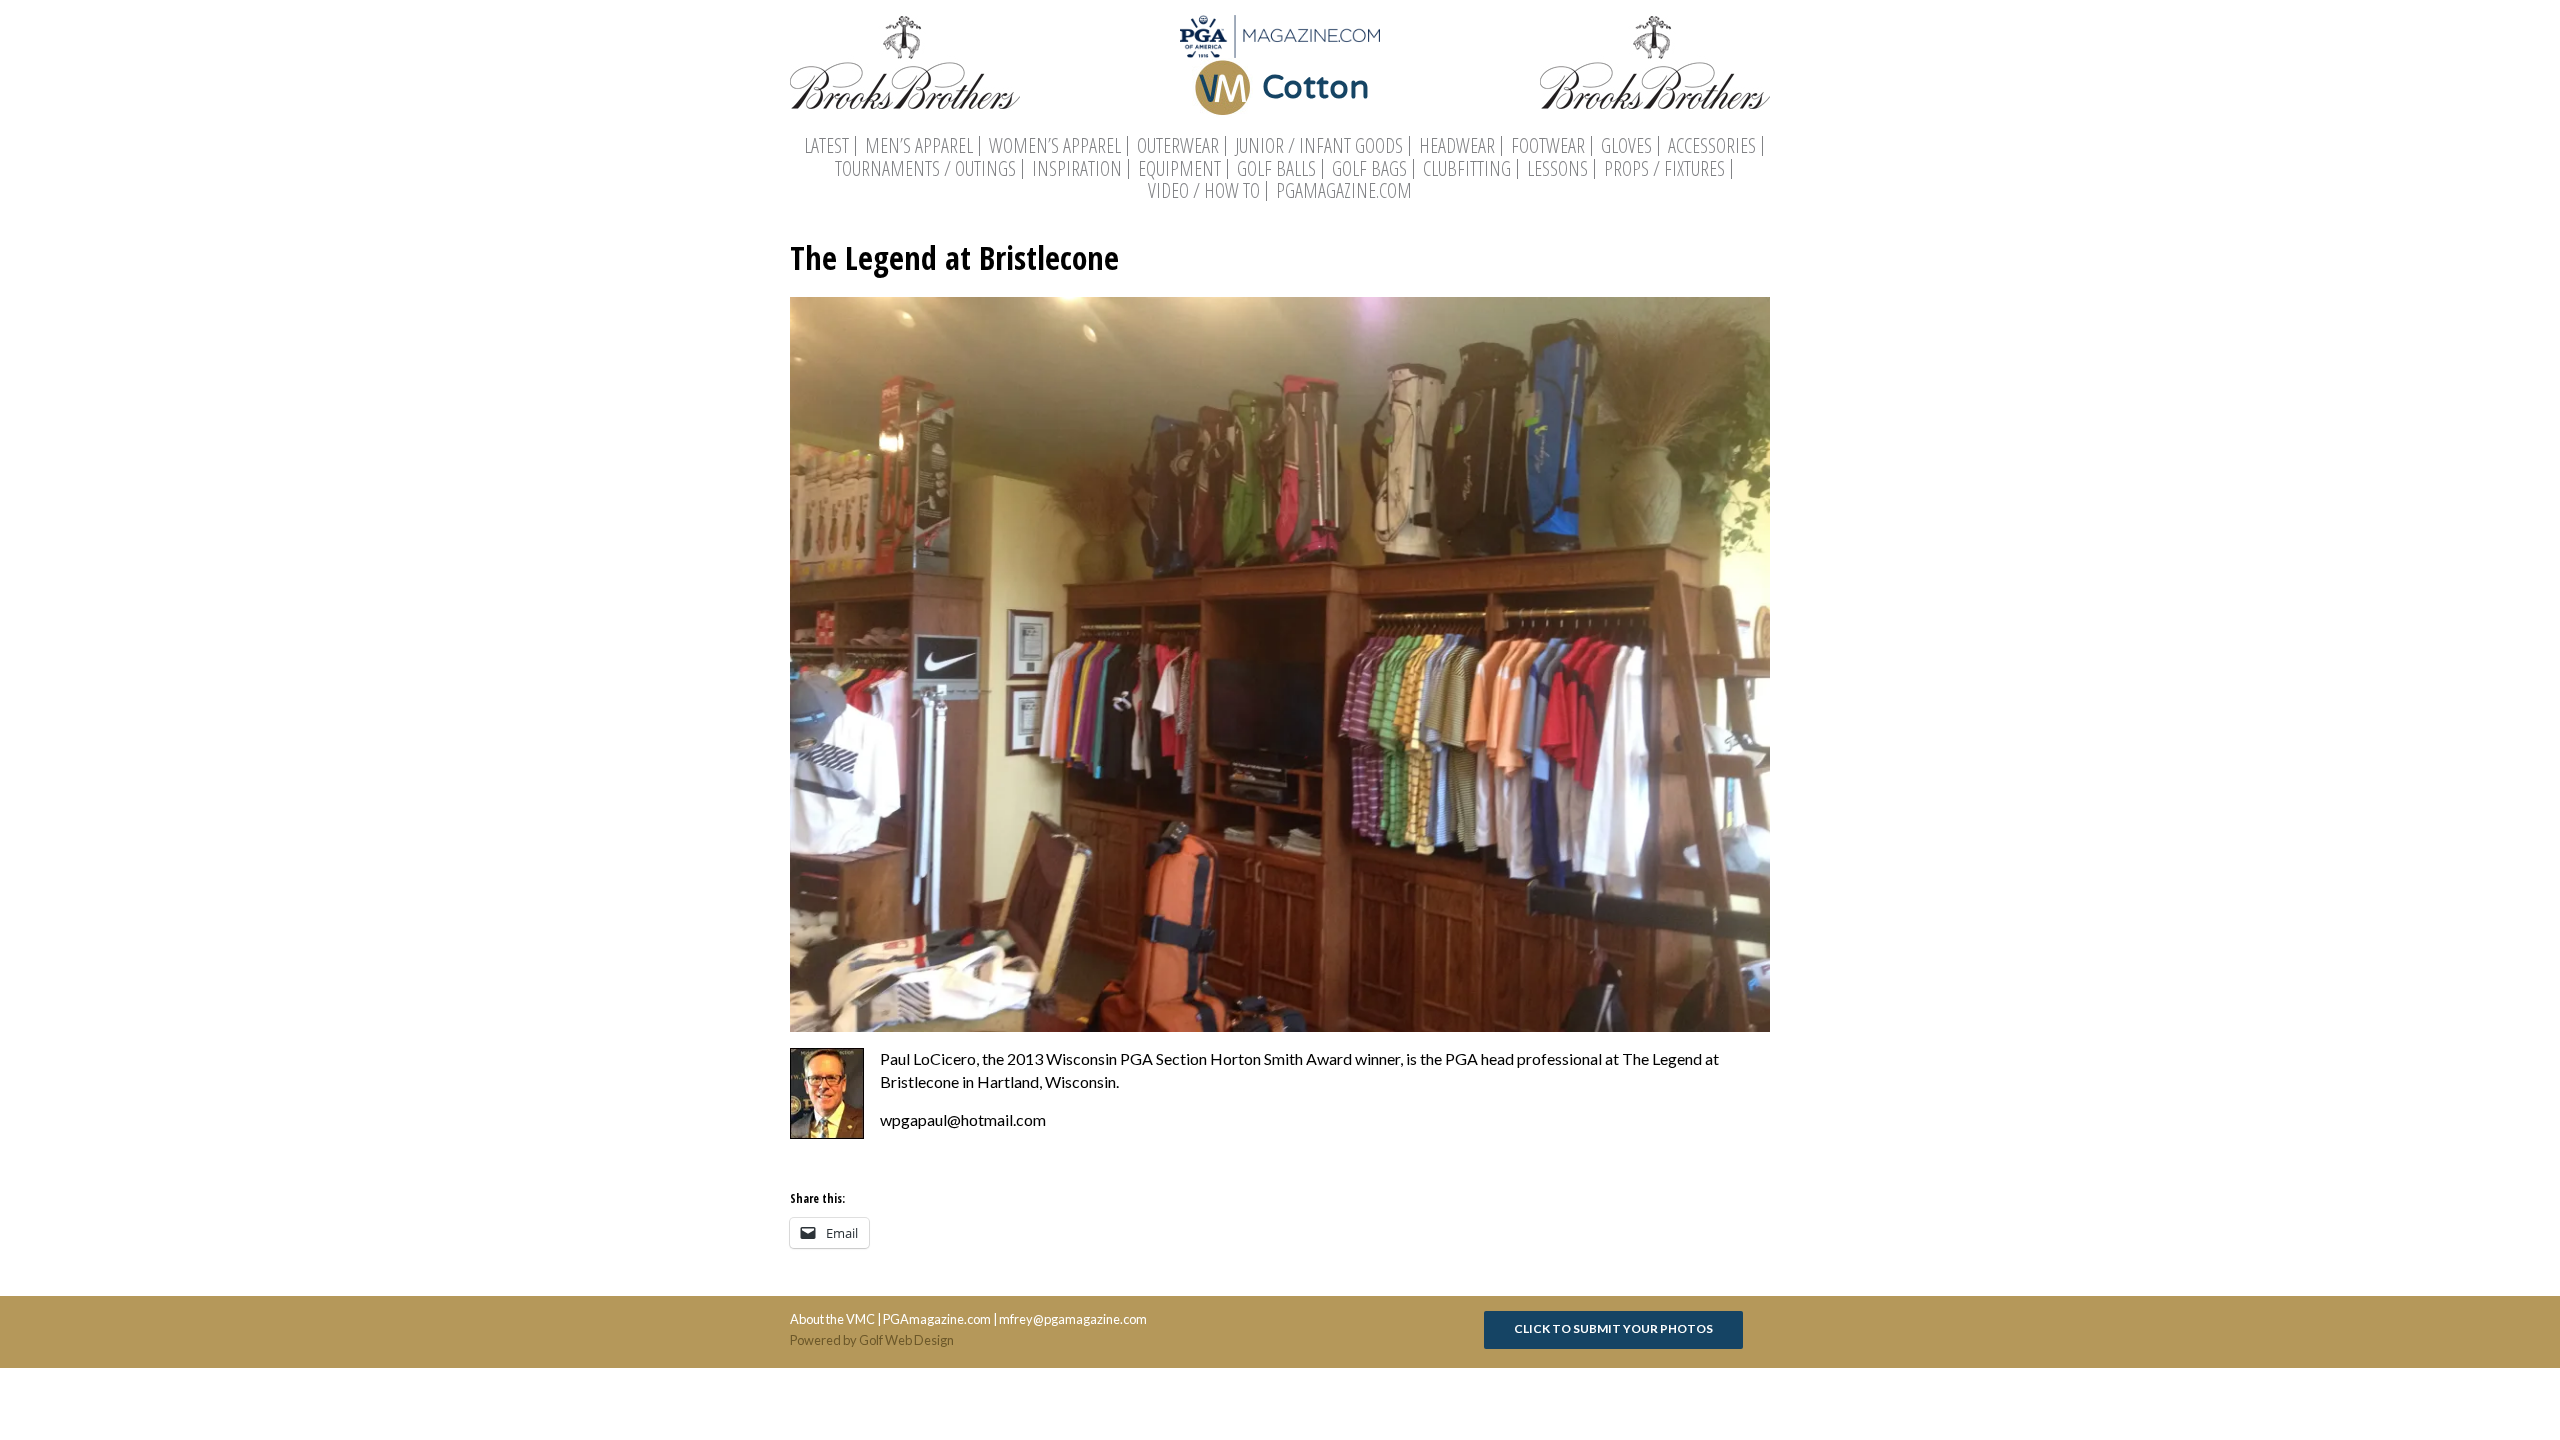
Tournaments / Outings (925, 169)
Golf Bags (1369, 169)
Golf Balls (1276, 169)
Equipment (1179, 169)
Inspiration (1077, 169)
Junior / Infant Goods (1319, 146)
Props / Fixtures (1664, 169)
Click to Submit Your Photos (1613, 1328)
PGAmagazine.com (1344, 191)
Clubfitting (1467, 169)
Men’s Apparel (919, 146)
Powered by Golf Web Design (872, 1340)
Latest (826, 146)
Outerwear (1178, 146)
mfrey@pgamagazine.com (1073, 1319)
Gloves (1626, 146)
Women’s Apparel (1055, 146)
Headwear (1457, 146)
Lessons (1557, 169)
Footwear (1548, 146)
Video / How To (1204, 191)
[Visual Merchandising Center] (1280, 36)
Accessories (1712, 146)
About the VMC (832, 1319)
